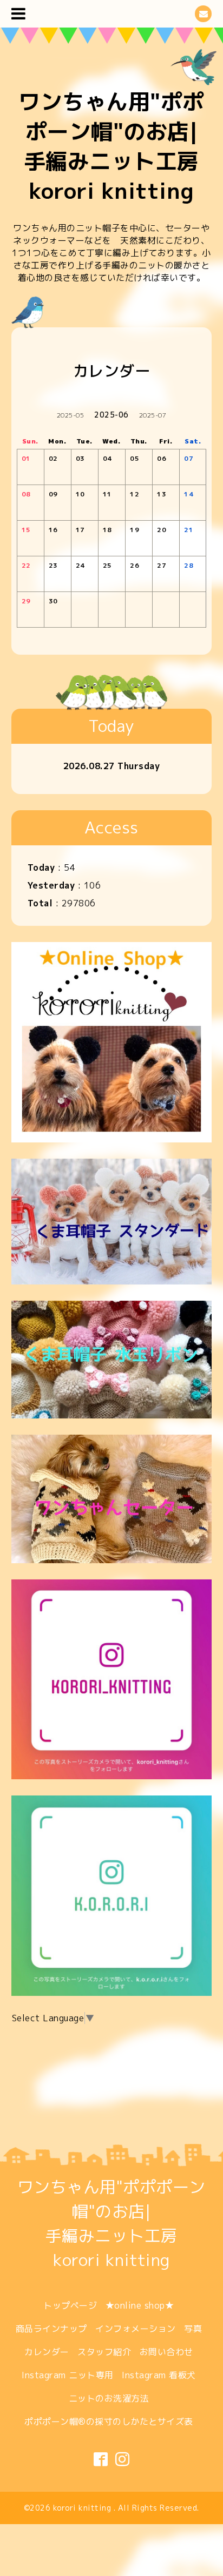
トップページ (70, 2305)
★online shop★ (140, 2305)
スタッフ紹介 (104, 2352)
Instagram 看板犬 (159, 2375)
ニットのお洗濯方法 (109, 2398)
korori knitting (83, 2508)
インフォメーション (136, 2329)
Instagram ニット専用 (68, 2375)
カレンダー (47, 2352)
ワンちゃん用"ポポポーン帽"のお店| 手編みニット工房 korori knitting (111, 146)
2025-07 (153, 415)
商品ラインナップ (51, 2329)
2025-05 (71, 415)
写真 (193, 2329)
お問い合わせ (166, 2352)
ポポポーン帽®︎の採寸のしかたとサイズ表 (109, 2422)
